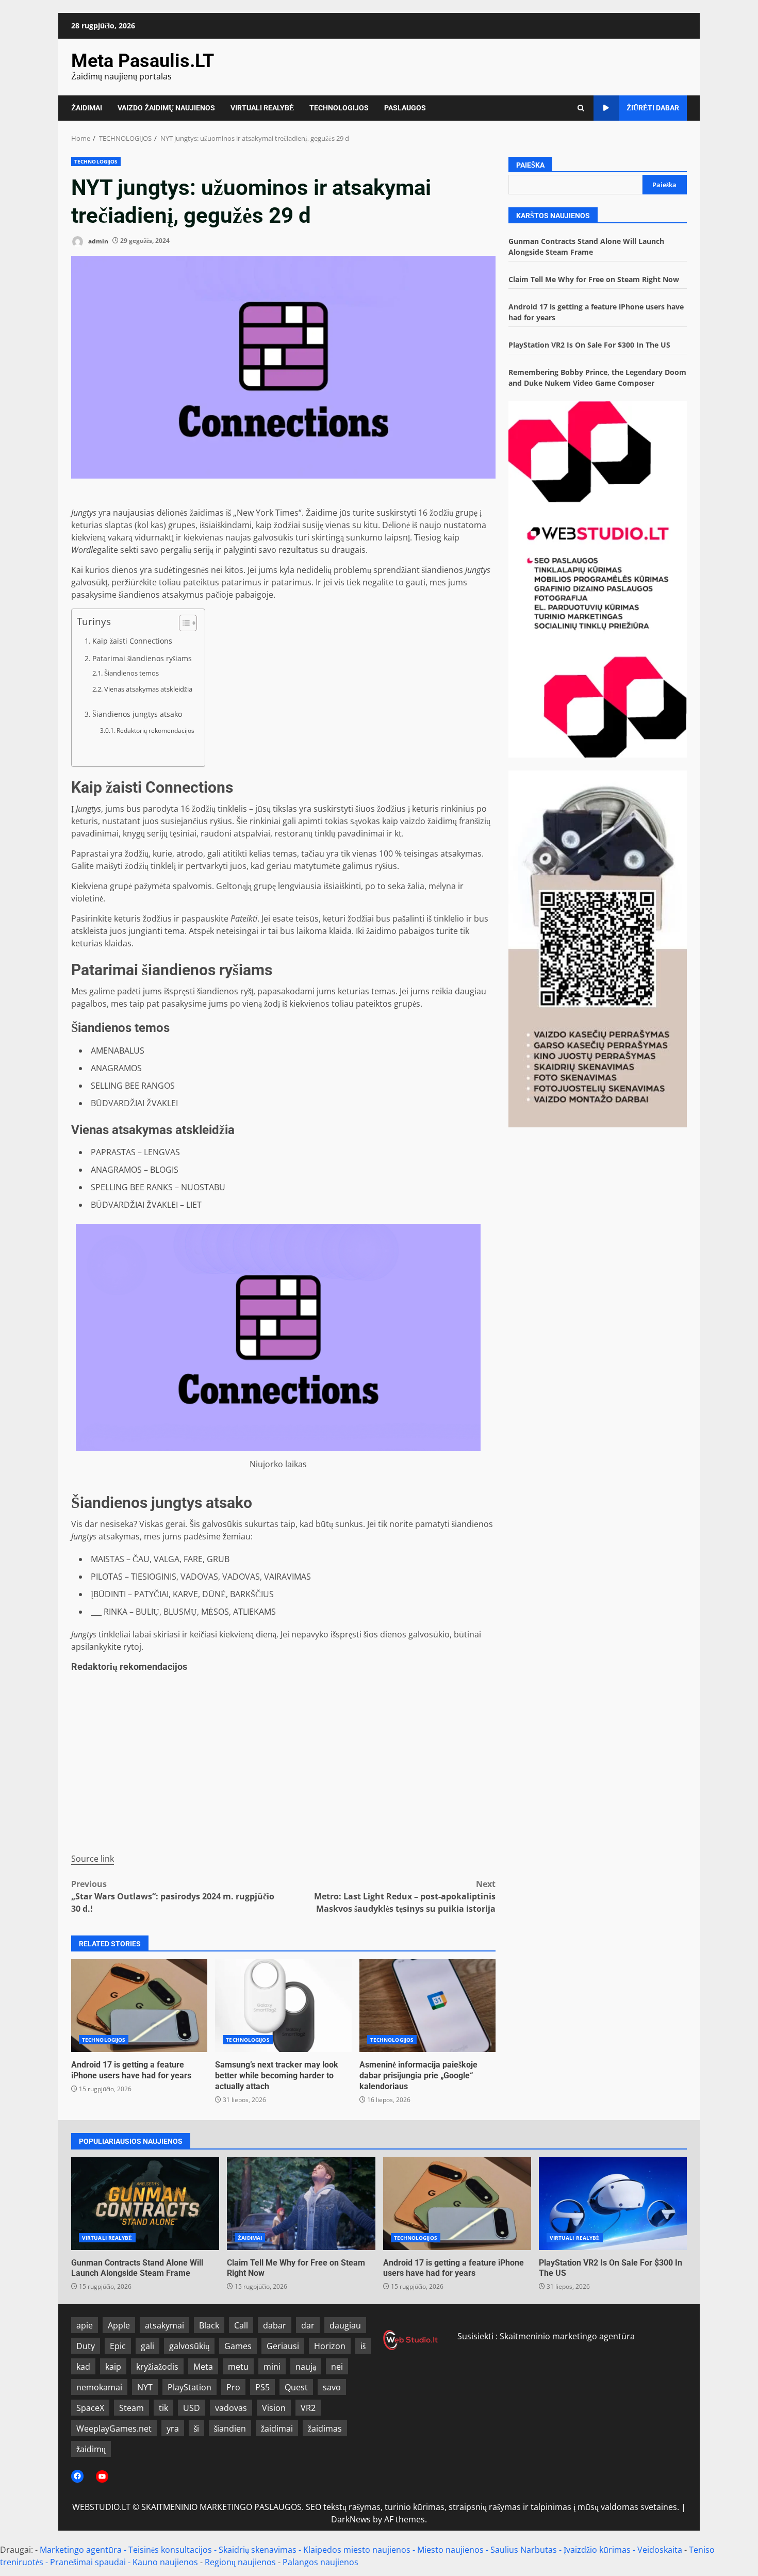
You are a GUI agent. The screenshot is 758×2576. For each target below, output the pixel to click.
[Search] (581, 108)
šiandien (230, 2429)
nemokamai (99, 2387)
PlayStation (190, 2387)
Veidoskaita (660, 2550)
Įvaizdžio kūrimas (597, 2550)
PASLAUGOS (405, 108)
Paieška (530, 165)
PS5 (262, 2387)
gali (147, 2346)
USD (192, 2408)
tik (163, 2408)
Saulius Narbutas (524, 2550)
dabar (275, 2325)
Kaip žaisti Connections (132, 641)
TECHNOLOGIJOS (339, 108)
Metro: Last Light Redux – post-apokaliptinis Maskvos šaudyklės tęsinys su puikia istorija (405, 1896)
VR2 (308, 2408)
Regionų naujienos (240, 2562)
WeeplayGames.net (114, 2429)
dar (308, 2325)
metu (238, 2367)
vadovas (231, 2408)
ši (196, 2429)
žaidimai (277, 2429)
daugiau (345, 2325)
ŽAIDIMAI (87, 108)
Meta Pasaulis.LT (143, 61)
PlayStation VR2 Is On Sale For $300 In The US (589, 345)
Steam (131, 2408)
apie (85, 2325)
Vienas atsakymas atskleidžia (148, 689)
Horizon (330, 2346)
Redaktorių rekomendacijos (155, 731)
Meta (203, 2367)
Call (241, 2325)
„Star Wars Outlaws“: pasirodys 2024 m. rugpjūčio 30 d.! (173, 1896)
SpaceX (90, 2408)
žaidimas (325, 2429)
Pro (233, 2387)
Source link (93, 1859)
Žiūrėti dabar (653, 108)
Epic (118, 2346)
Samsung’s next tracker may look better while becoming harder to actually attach (283, 2006)
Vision (274, 2408)
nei (337, 2367)
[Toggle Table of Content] (183, 623)
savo (332, 2387)
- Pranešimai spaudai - (89, 2562)
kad (83, 2367)
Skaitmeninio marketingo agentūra (567, 2336)
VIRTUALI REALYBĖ (262, 108)
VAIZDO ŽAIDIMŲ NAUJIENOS (166, 108)
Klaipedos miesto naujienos (357, 2550)
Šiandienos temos (131, 673)
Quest (296, 2387)
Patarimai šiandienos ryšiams (142, 658)
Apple (119, 2325)
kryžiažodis (157, 2367)
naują (306, 2367)
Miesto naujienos (450, 2550)
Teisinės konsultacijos (170, 2550)
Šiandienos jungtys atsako (137, 714)
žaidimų (91, 2449)
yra (173, 2429)
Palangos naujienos (320, 2562)
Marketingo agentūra (81, 2550)
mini (272, 2367)
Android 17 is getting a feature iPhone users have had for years (139, 2006)
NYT (145, 2387)
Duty (86, 2346)
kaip (113, 2367)
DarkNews (351, 2519)
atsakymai (164, 2325)
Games (238, 2346)
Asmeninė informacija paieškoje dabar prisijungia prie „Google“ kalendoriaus (427, 2006)
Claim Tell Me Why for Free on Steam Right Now (594, 279)
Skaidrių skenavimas (258, 2550)
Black (209, 2325)
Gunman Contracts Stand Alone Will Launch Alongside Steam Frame (145, 2204)
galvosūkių (189, 2346)
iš (363, 2346)
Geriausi (283, 2346)
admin (97, 241)
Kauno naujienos (165, 2562)
